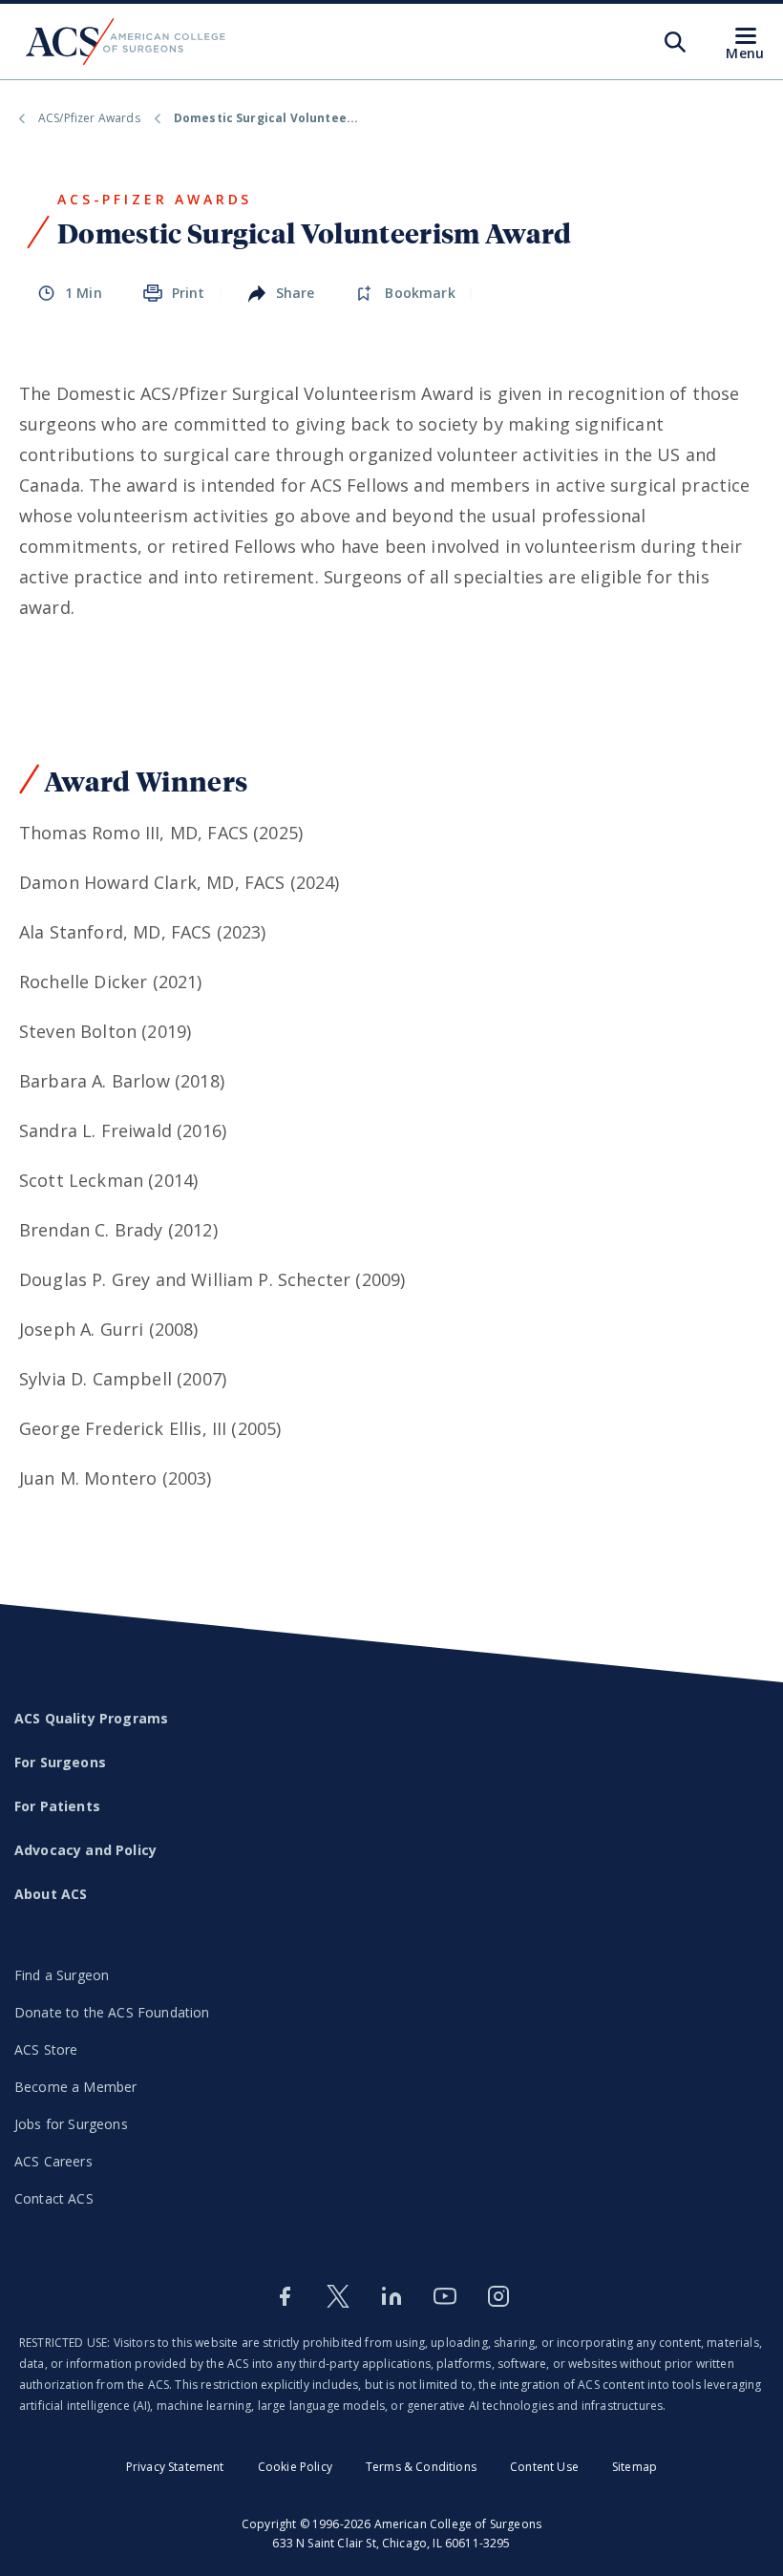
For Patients (57, 1806)
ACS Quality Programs (91, 1718)
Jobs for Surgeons (71, 2124)
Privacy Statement (175, 2467)
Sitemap (635, 2467)
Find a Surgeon (62, 1975)
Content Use (544, 2467)
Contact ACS (54, 2198)
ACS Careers (53, 2161)
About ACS (51, 1894)
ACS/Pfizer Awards (89, 118)
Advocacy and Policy (85, 1850)
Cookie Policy (295, 2467)
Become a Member (75, 2087)
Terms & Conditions (421, 2467)
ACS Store (46, 2049)
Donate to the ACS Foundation (112, 2012)
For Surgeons (60, 1762)
